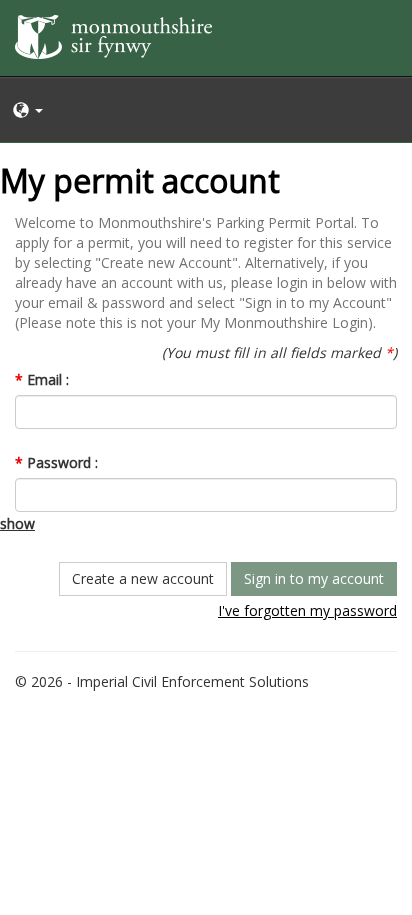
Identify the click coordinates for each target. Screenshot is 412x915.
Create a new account (143, 578)
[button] (206, 110)
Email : (42, 379)
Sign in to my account (314, 578)
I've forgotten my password (307, 610)
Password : (56, 462)
